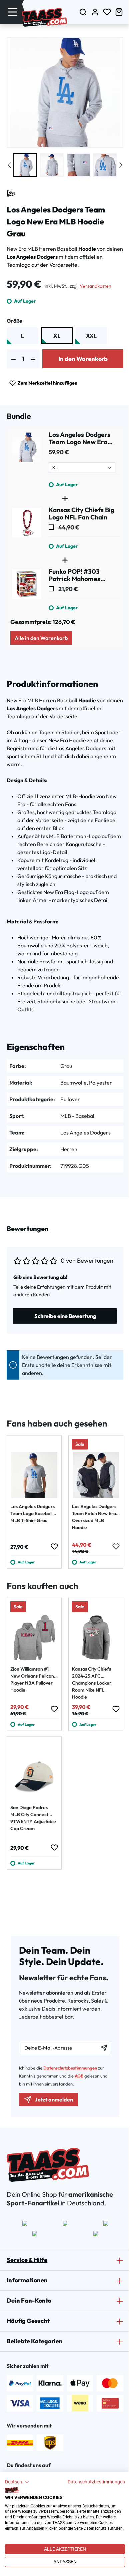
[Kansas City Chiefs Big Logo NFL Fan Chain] (27, 528)
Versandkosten (95, 286)
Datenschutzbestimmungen (96, 2482)
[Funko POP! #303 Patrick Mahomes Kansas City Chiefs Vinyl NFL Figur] (27, 590)
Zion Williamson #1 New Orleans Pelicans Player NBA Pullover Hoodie (33, 1679)
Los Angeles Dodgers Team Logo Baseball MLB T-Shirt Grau (32, 1513)
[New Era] (11, 193)
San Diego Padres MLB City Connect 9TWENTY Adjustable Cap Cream (33, 1818)
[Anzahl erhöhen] (33, 359)
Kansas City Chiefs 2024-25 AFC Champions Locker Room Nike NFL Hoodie (92, 1683)
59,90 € (59, 452)
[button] (17, 2482)
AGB (79, 2076)
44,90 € (68, 527)
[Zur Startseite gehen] (44, 17)
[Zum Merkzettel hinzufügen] (54, 1546)
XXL (91, 336)
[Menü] (13, 12)
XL (57, 336)
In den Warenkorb (83, 359)
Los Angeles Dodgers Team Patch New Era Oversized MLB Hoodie (94, 1517)
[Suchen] (83, 12)
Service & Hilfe (27, 2260)
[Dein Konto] (95, 12)
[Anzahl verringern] (13, 359)
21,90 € (68, 589)
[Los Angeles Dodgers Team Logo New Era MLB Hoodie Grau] (27, 460)
